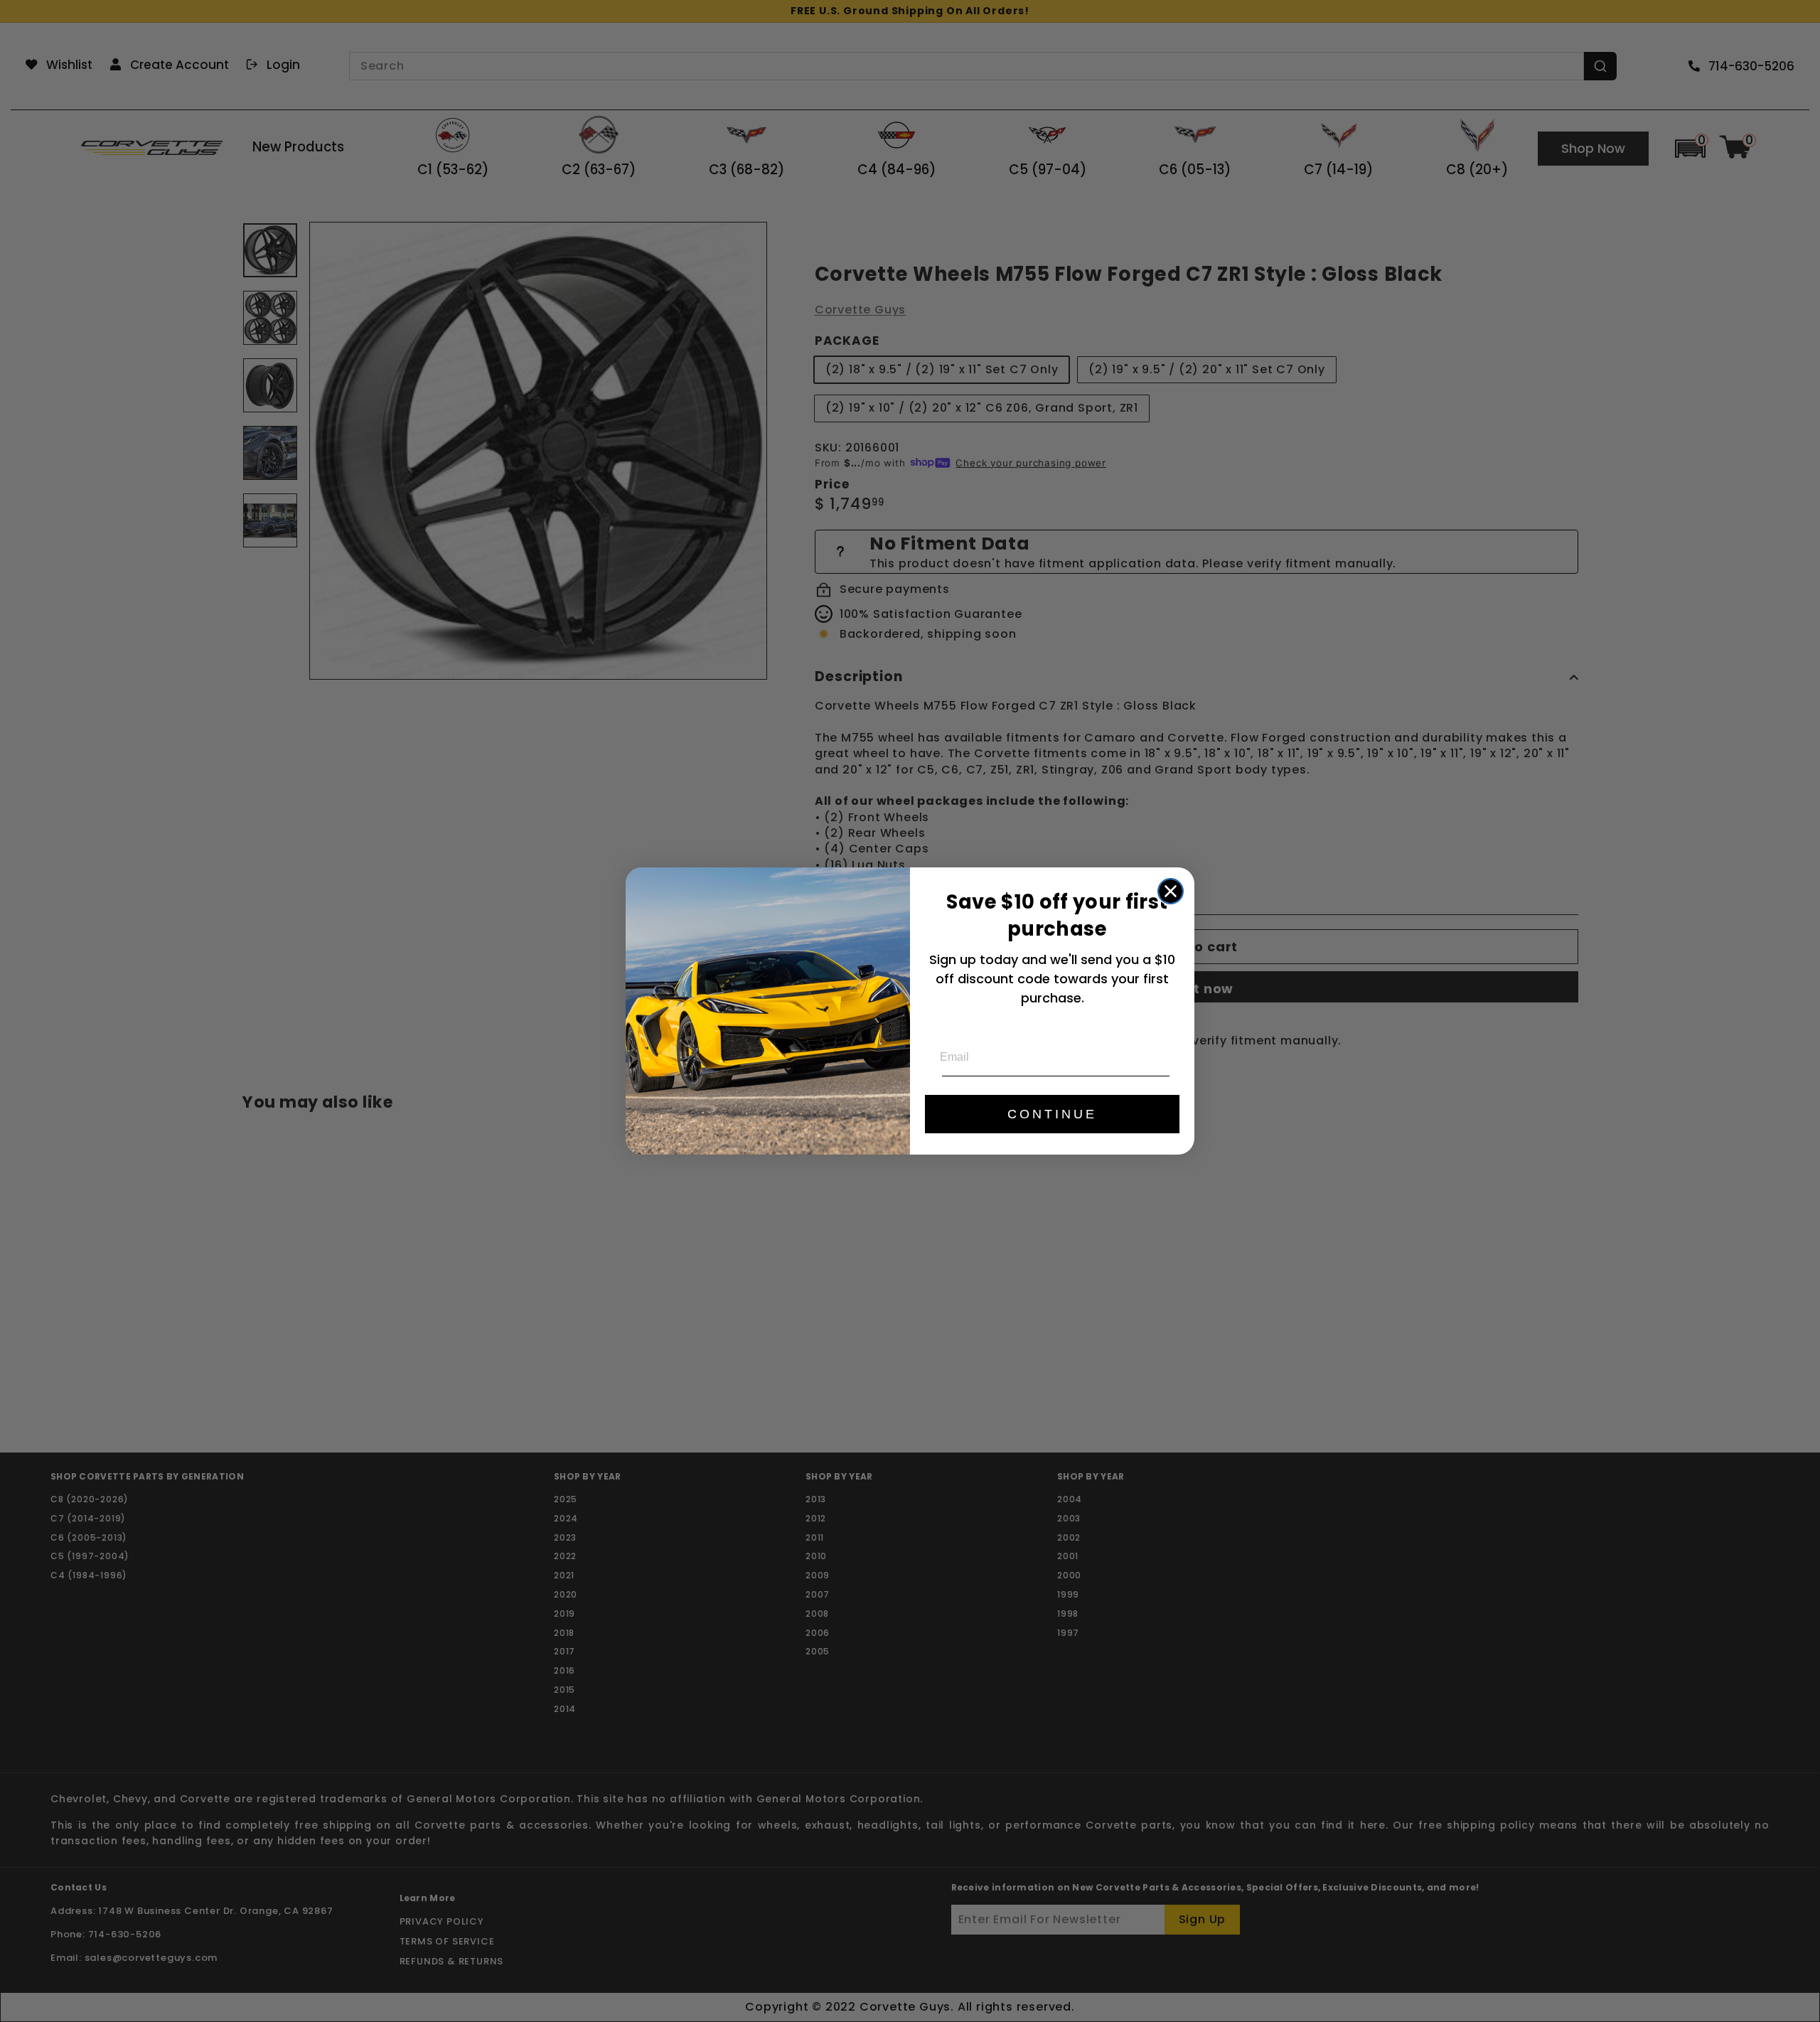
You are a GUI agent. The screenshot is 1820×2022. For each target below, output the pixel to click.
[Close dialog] (1171, 891)
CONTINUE (1052, 1114)
